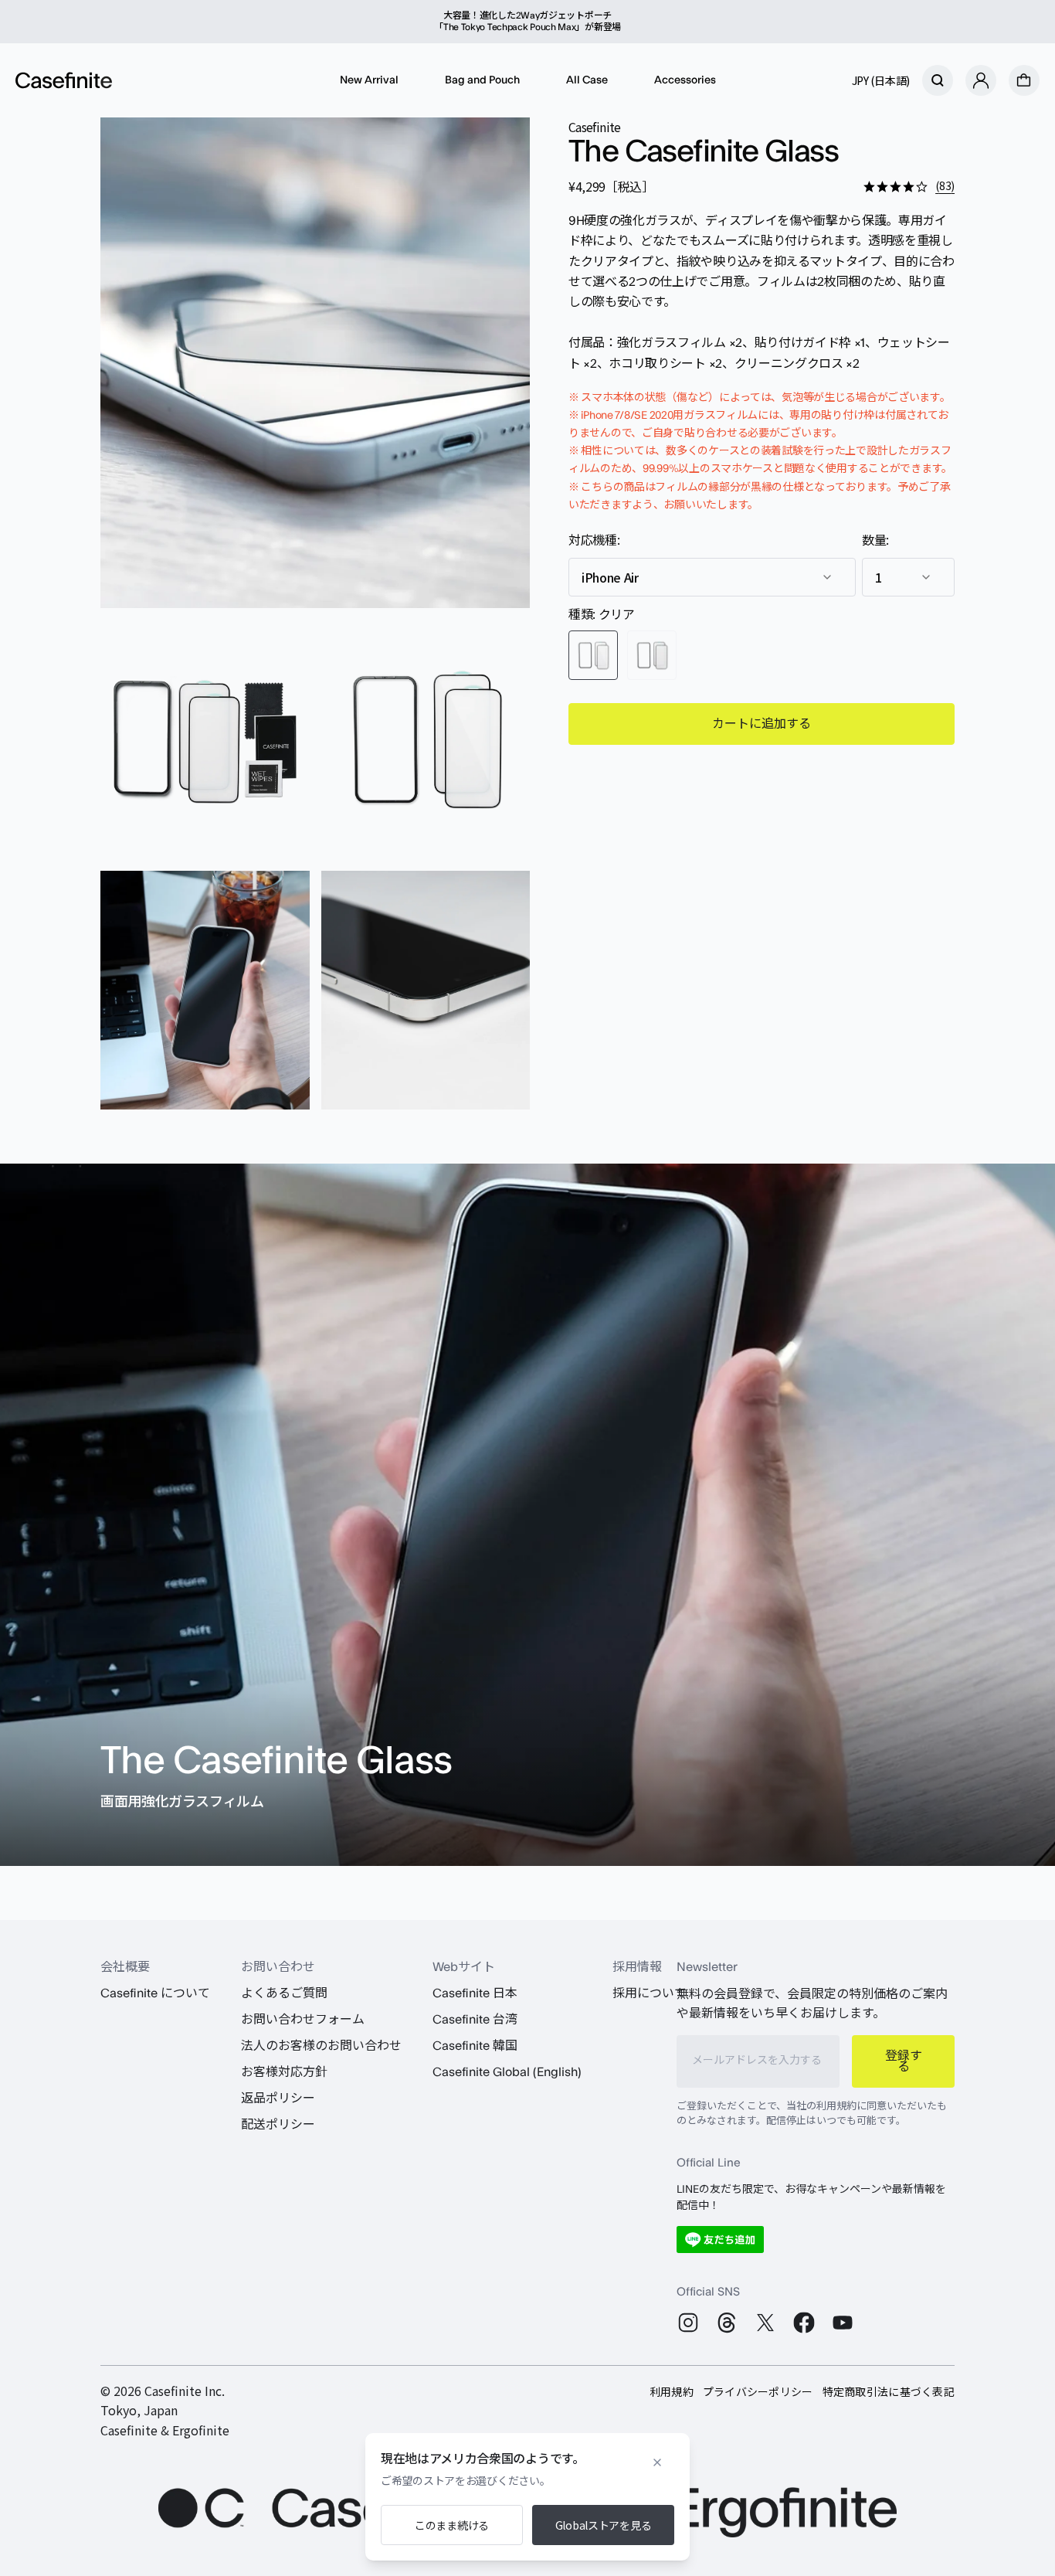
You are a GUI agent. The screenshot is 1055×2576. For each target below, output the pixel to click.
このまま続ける (452, 2525)
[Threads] (727, 2323)
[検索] (938, 80)
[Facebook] (804, 2323)
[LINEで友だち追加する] (720, 2240)
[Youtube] (843, 2323)
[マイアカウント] (981, 80)
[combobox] (712, 577)
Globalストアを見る (604, 2525)
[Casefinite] (64, 80)
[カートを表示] (1024, 80)
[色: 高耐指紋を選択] (652, 655)
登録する (904, 2061)
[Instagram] (688, 2323)
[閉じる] (657, 2462)
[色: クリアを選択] (593, 655)
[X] (765, 2323)
